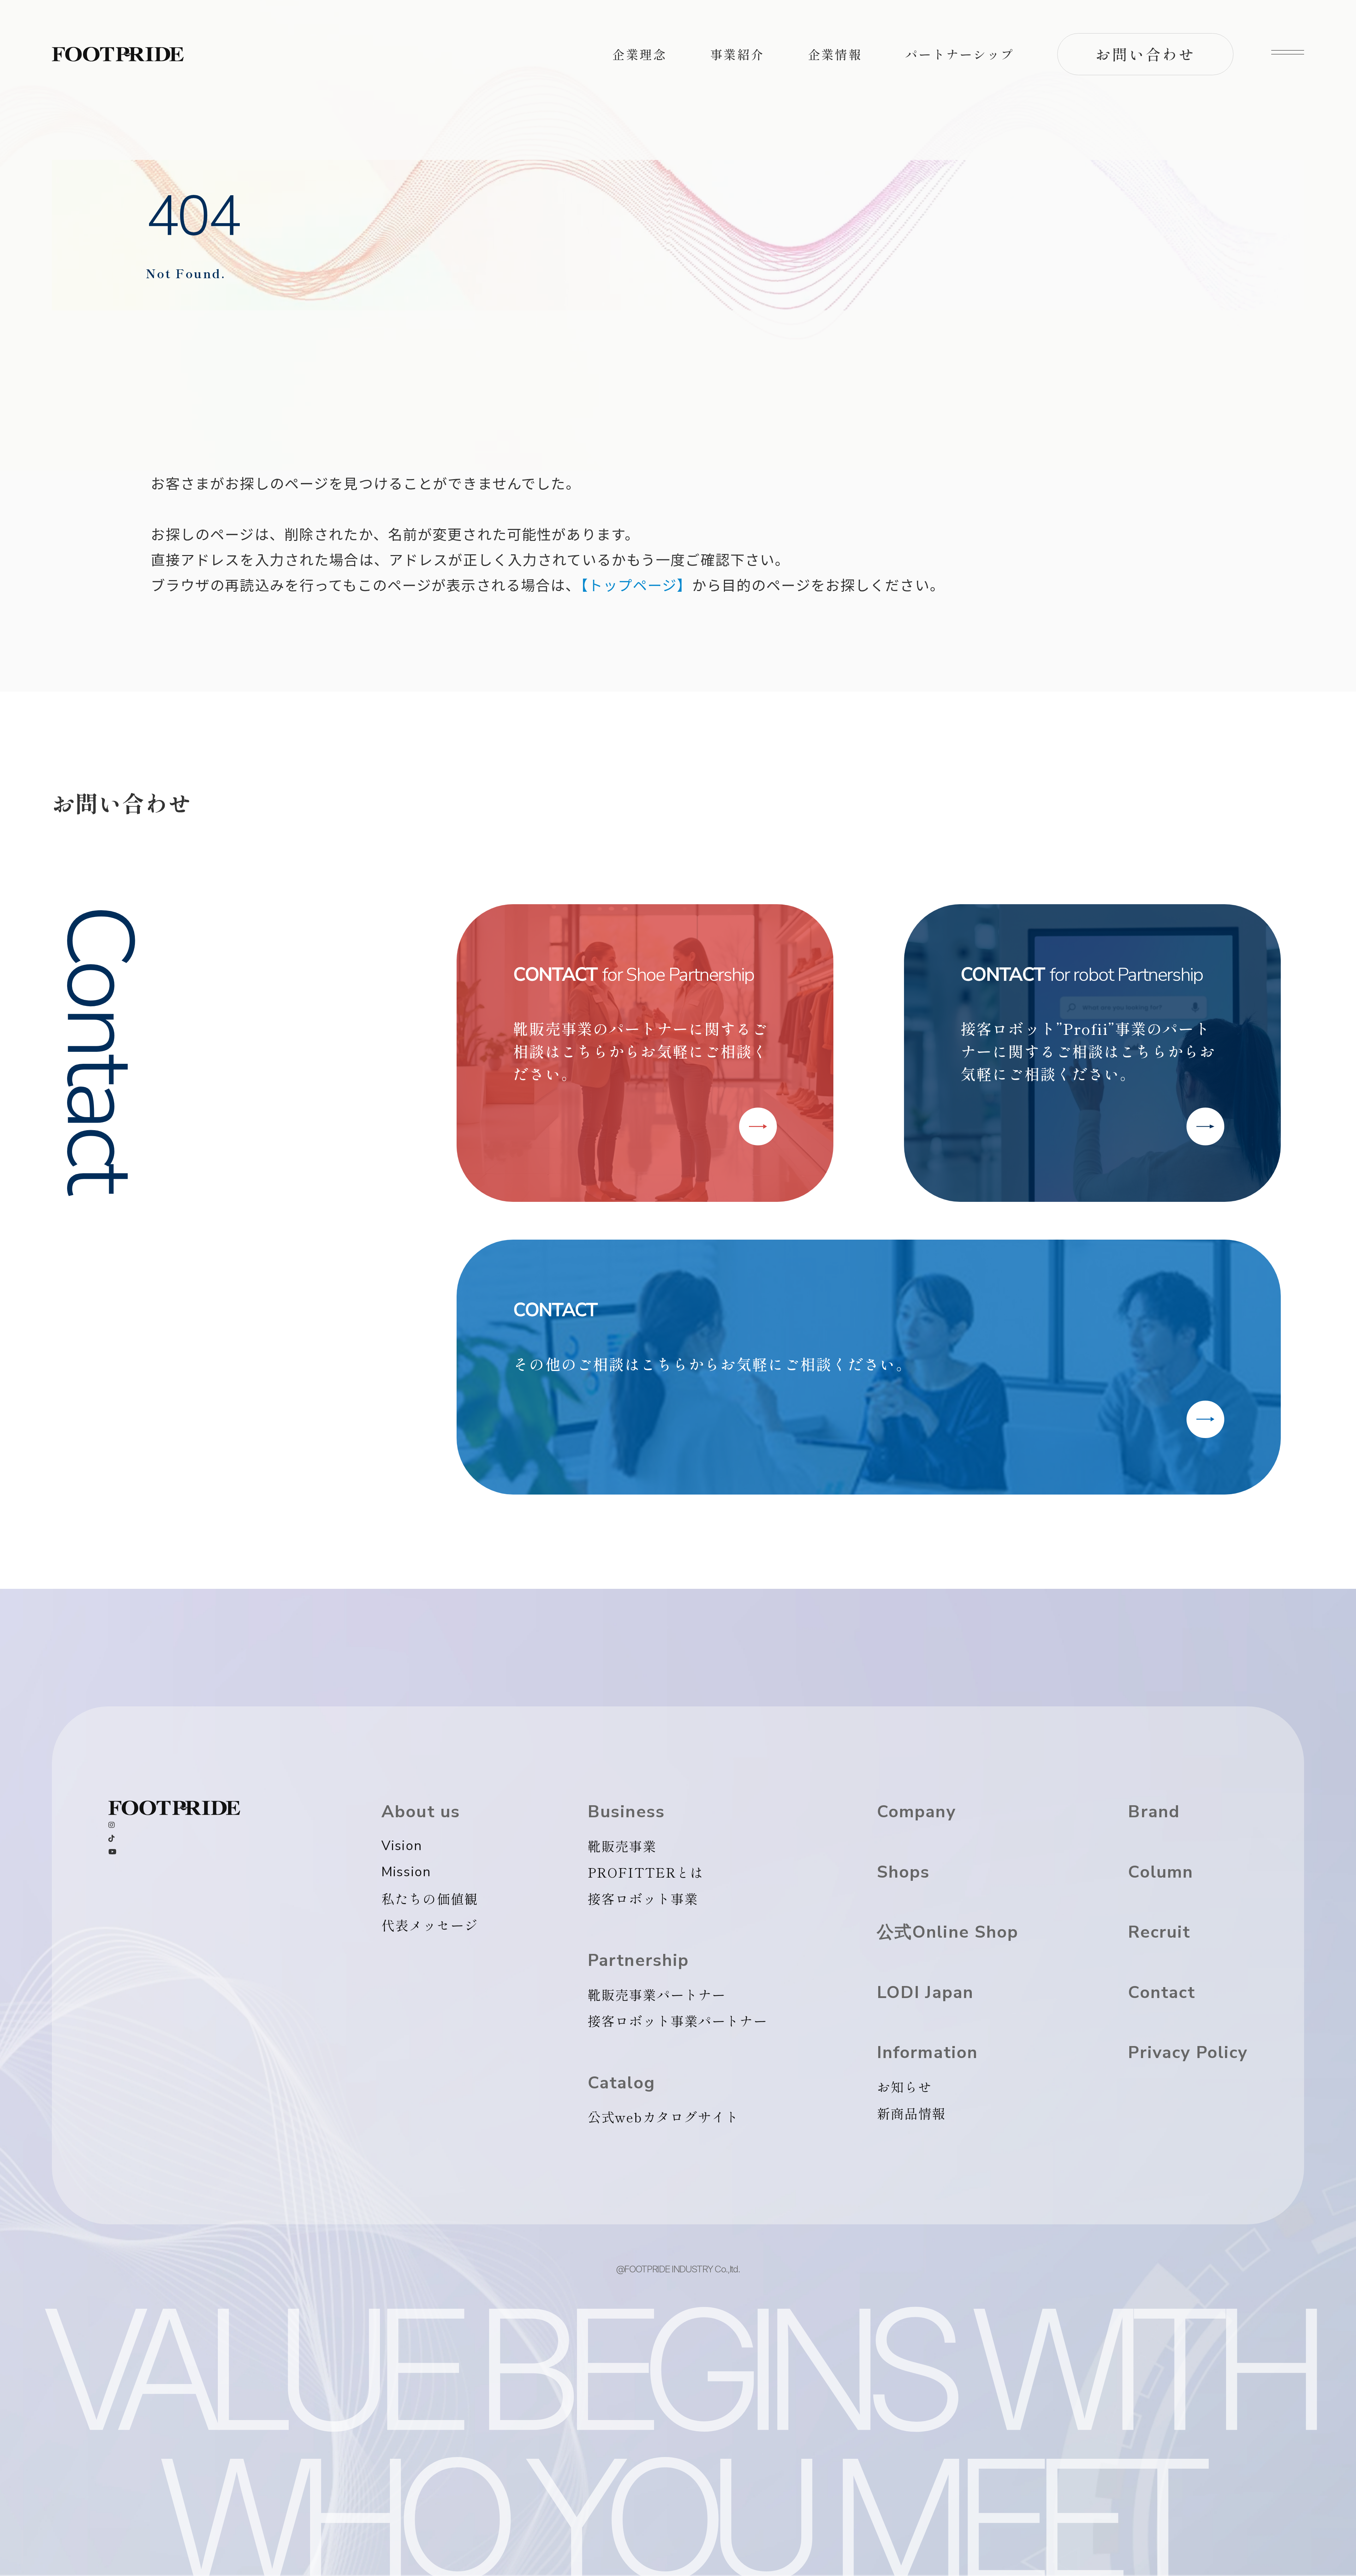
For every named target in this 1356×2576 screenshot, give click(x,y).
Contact (1162, 1993)
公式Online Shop (948, 1932)
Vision (402, 1846)
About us (421, 1812)
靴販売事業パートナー (657, 1994)
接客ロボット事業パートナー (677, 2021)
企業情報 (835, 54)
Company (916, 1812)
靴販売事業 (622, 1846)
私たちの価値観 (430, 1898)
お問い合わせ (1146, 54)
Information (927, 2053)
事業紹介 (737, 54)
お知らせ (905, 2087)
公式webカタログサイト (664, 2117)
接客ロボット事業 (643, 1898)
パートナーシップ (960, 54)
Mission (406, 1872)
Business (626, 1812)
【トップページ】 (636, 585)
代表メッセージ (430, 1925)
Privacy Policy (1188, 2053)
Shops (903, 1872)
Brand (1154, 1812)
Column (1161, 1872)
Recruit (1159, 1932)
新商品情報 (911, 2113)
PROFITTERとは (646, 1872)
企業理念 (640, 54)
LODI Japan (925, 1993)
